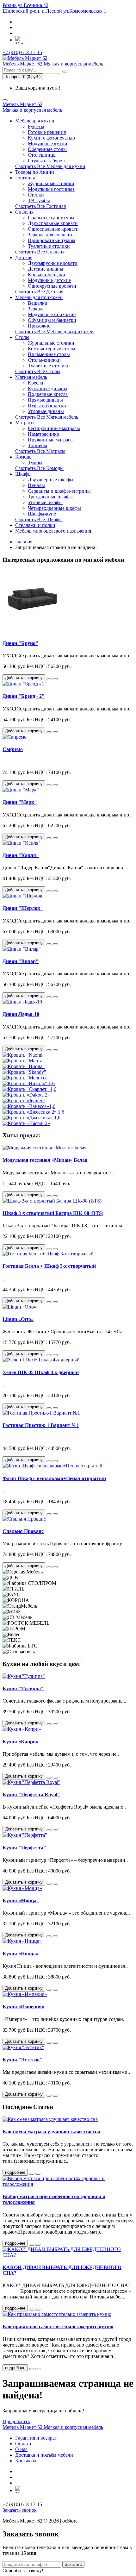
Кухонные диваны (48, 388)
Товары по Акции (35, 172)
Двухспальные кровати (53, 223)
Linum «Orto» (18, 1319)
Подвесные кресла (48, 394)
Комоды (24, 457)
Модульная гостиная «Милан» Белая (45, 1160)
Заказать (73, 2564)
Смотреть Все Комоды (39, 468)
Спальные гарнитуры (51, 218)
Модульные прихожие (52, 314)
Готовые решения (47, 132)
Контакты (26, 2461)
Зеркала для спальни (50, 235)
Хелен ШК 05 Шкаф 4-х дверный (41, 1372)
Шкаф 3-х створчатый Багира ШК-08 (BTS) (53, 1213)
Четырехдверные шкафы (54, 508)
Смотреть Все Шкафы (39, 519)
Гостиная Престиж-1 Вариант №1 (41, 1425)
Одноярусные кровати (52, 286)
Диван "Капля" (21, 855)
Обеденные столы (47, 149)
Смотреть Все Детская (39, 292)
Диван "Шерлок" (23, 908)
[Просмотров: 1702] (38, 2369)
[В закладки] (49, 679)
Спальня (24, 212)
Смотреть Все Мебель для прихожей (54, 331)
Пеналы (36, 485)
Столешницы (42, 155)
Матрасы (25, 423)
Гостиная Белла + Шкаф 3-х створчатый (49, 1266)
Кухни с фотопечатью (51, 138)
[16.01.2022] (32, 2369)
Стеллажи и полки (35, 525)
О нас (21, 2449)
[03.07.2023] (32, 2174)
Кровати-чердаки (46, 275)
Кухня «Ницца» (20, 1954)
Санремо (13, 749)
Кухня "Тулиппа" (23, 1688)
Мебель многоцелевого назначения (53, 531)
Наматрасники (44, 434)
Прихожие (39, 326)
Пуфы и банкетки (47, 406)
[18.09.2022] (32, 2310)
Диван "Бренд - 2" (24, 696)
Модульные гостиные (51, 189)
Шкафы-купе (42, 514)
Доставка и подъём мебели (44, 2455)
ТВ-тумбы (39, 200)
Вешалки (38, 303)
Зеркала (36, 309)
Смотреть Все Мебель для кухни (50, 166)
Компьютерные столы (52, 349)
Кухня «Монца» (21, 1901)
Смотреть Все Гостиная (40, 206)
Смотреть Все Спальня (40, 252)
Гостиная (25, 178)
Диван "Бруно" (20, 643)
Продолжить (16, 2421)
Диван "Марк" (20, 802)
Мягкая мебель (31, 377)
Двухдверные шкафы (51, 480)
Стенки (36, 195)
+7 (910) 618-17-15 (22, 52)
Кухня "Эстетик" (23, 2060)
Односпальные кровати (53, 229)
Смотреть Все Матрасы (40, 451)
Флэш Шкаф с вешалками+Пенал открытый (54, 1478)
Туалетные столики (49, 246)
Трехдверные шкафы (50, 497)
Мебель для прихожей (39, 297)
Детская (24, 257)
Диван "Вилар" (21, 961)
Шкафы (23, 474)
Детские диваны (46, 269)
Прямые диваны (45, 400)
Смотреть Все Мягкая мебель (47, 417)
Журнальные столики (51, 183)
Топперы (37, 445)
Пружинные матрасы (51, 440)
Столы (22, 337)
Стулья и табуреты (48, 161)
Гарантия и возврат (36, 2438)
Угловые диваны (46, 411)
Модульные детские (49, 280)
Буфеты (36, 126)
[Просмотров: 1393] (38, 2174)
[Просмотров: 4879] (38, 2310)
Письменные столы (49, 354)
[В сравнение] (55, 679)
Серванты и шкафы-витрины (59, 491)
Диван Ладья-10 (21, 1014)
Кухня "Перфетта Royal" (31, 1794)
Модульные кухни (48, 144)
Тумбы (35, 463)
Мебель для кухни (35, 121)
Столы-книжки (44, 360)
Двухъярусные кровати (53, 263)
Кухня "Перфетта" (24, 1848)
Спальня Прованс (23, 1531)
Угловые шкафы (45, 502)
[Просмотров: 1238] (38, 2245)
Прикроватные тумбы (52, 240)
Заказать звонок (20, 2510)
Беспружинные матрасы (54, 428)
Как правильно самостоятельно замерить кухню (58, 2326)
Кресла (35, 383)
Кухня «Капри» (20, 1742)
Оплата (23, 2444)
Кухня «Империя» (23, 2007)
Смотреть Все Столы (38, 371)
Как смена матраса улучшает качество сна (51, 2132)
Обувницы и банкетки (52, 320)
